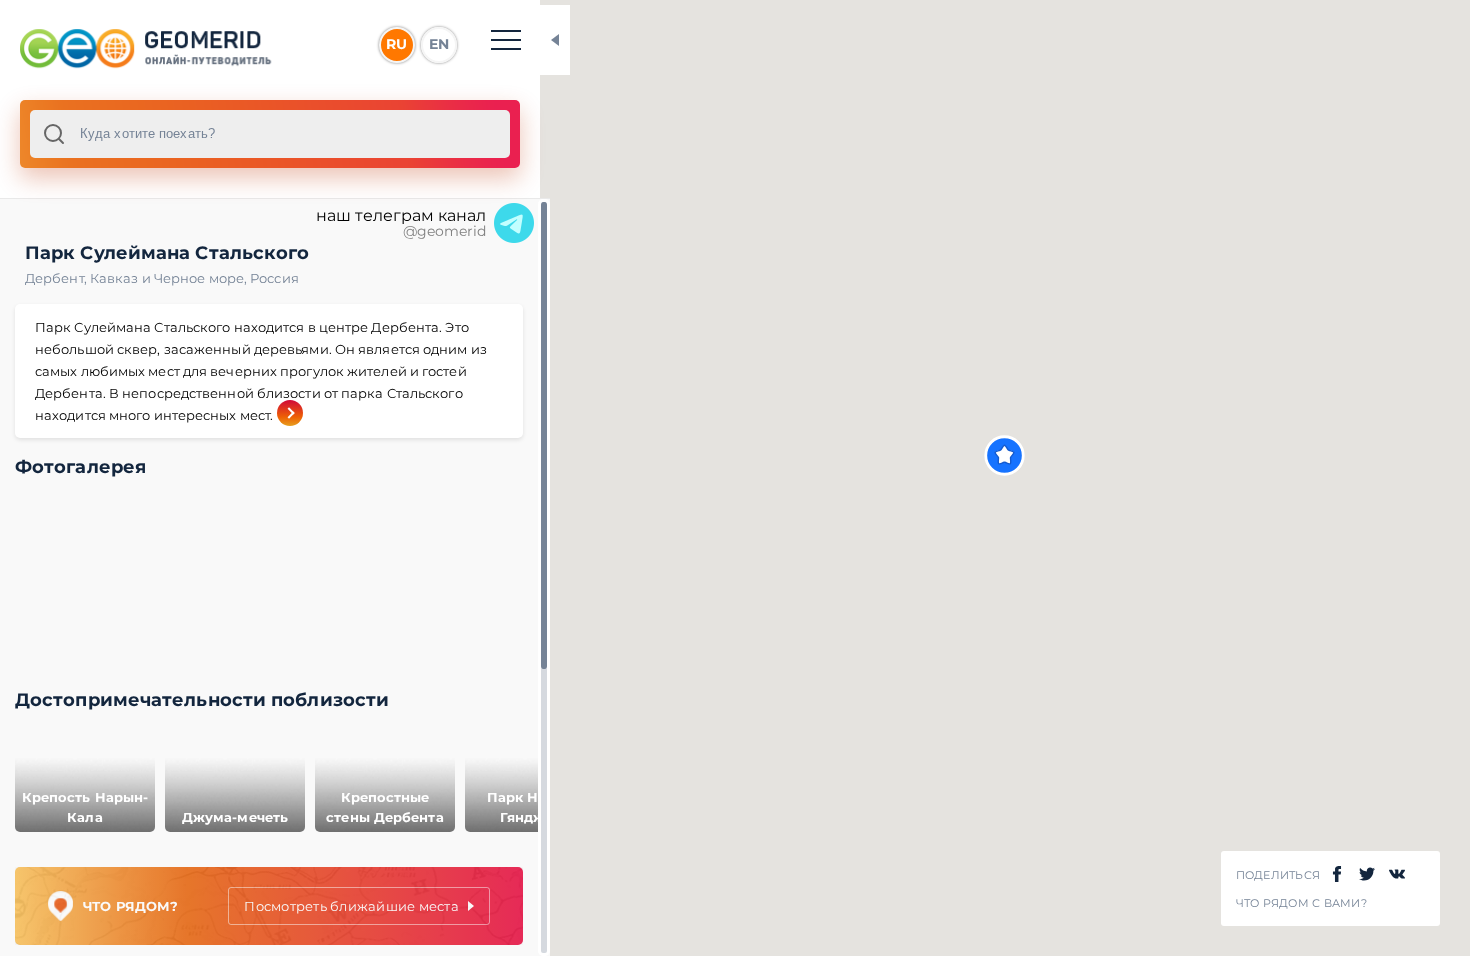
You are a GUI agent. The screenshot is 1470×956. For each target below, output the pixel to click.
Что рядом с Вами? (1301, 903)
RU (396, 44)
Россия (274, 278)
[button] (1004, 455)
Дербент (57, 278)
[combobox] (270, 134)
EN (439, 44)
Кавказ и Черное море (170, 278)
